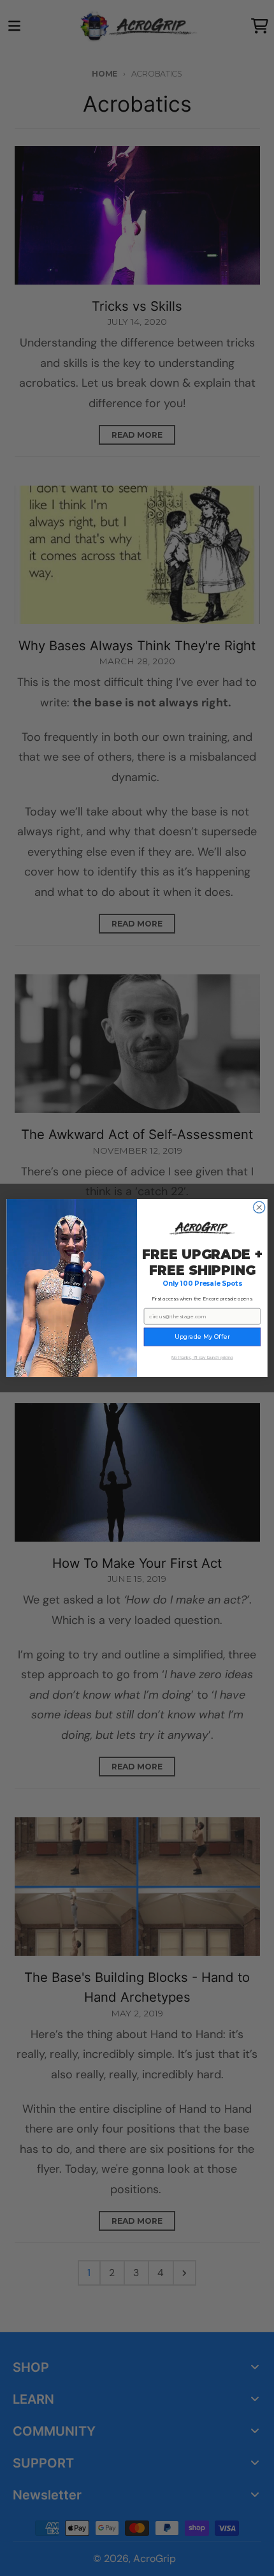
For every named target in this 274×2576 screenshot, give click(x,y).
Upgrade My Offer (202, 1336)
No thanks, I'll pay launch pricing (202, 1358)
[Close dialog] (259, 1207)
